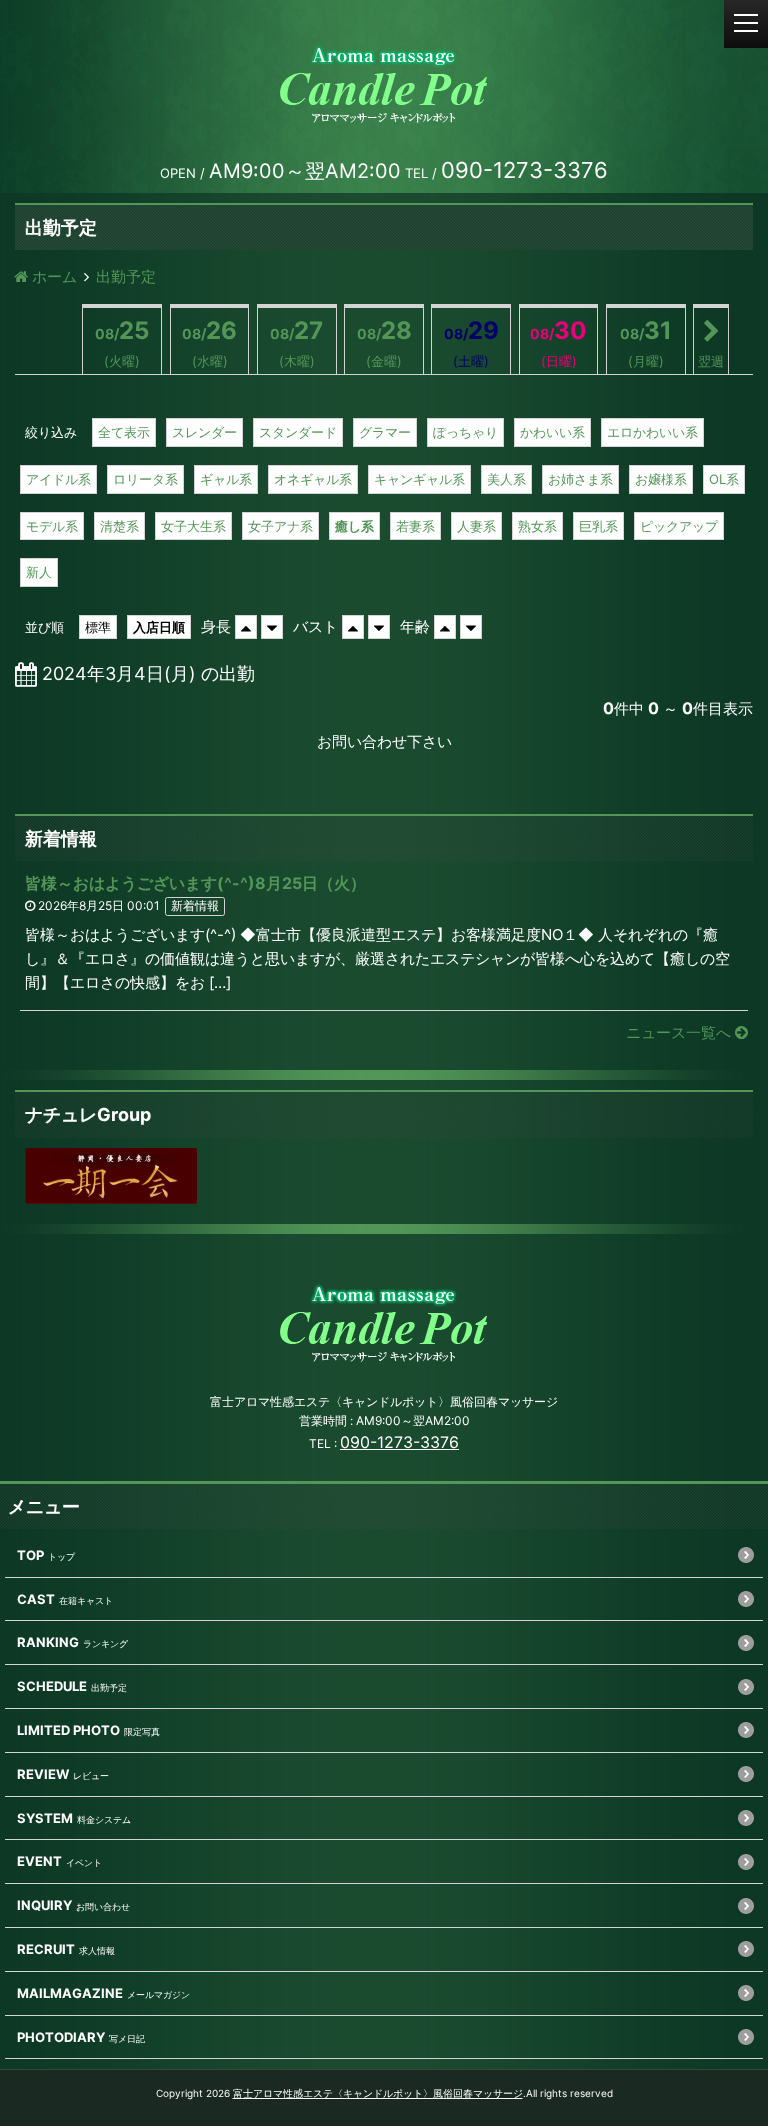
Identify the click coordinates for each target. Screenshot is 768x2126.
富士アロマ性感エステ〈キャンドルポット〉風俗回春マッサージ (378, 2093)
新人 (39, 572)
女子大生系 (193, 526)
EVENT (39, 1861)
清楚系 (119, 526)
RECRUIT (46, 1949)
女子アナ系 (280, 526)
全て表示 (124, 432)
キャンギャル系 (419, 479)
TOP (30, 1555)
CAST (36, 1599)
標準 (98, 627)
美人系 (506, 479)
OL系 (724, 479)
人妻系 (476, 526)
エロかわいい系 (652, 432)
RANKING (48, 1642)
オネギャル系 (313, 479)
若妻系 (415, 526)
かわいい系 (552, 432)
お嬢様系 (661, 479)
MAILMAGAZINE (70, 1993)
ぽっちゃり (465, 432)
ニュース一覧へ (680, 1032)
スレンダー (204, 432)
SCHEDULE (52, 1686)
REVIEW (43, 1774)
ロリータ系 (145, 479)
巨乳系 (598, 526)
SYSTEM (45, 1818)
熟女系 (537, 526)
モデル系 (52, 526)
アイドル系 (58, 479)
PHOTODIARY (61, 2037)
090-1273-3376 (399, 1442)
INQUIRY (44, 1905)
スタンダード (298, 432)
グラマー (385, 432)
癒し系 (354, 526)
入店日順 (159, 627)
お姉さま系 (580, 479)
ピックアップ (679, 526)
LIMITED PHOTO (68, 1730)
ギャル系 (226, 479)
